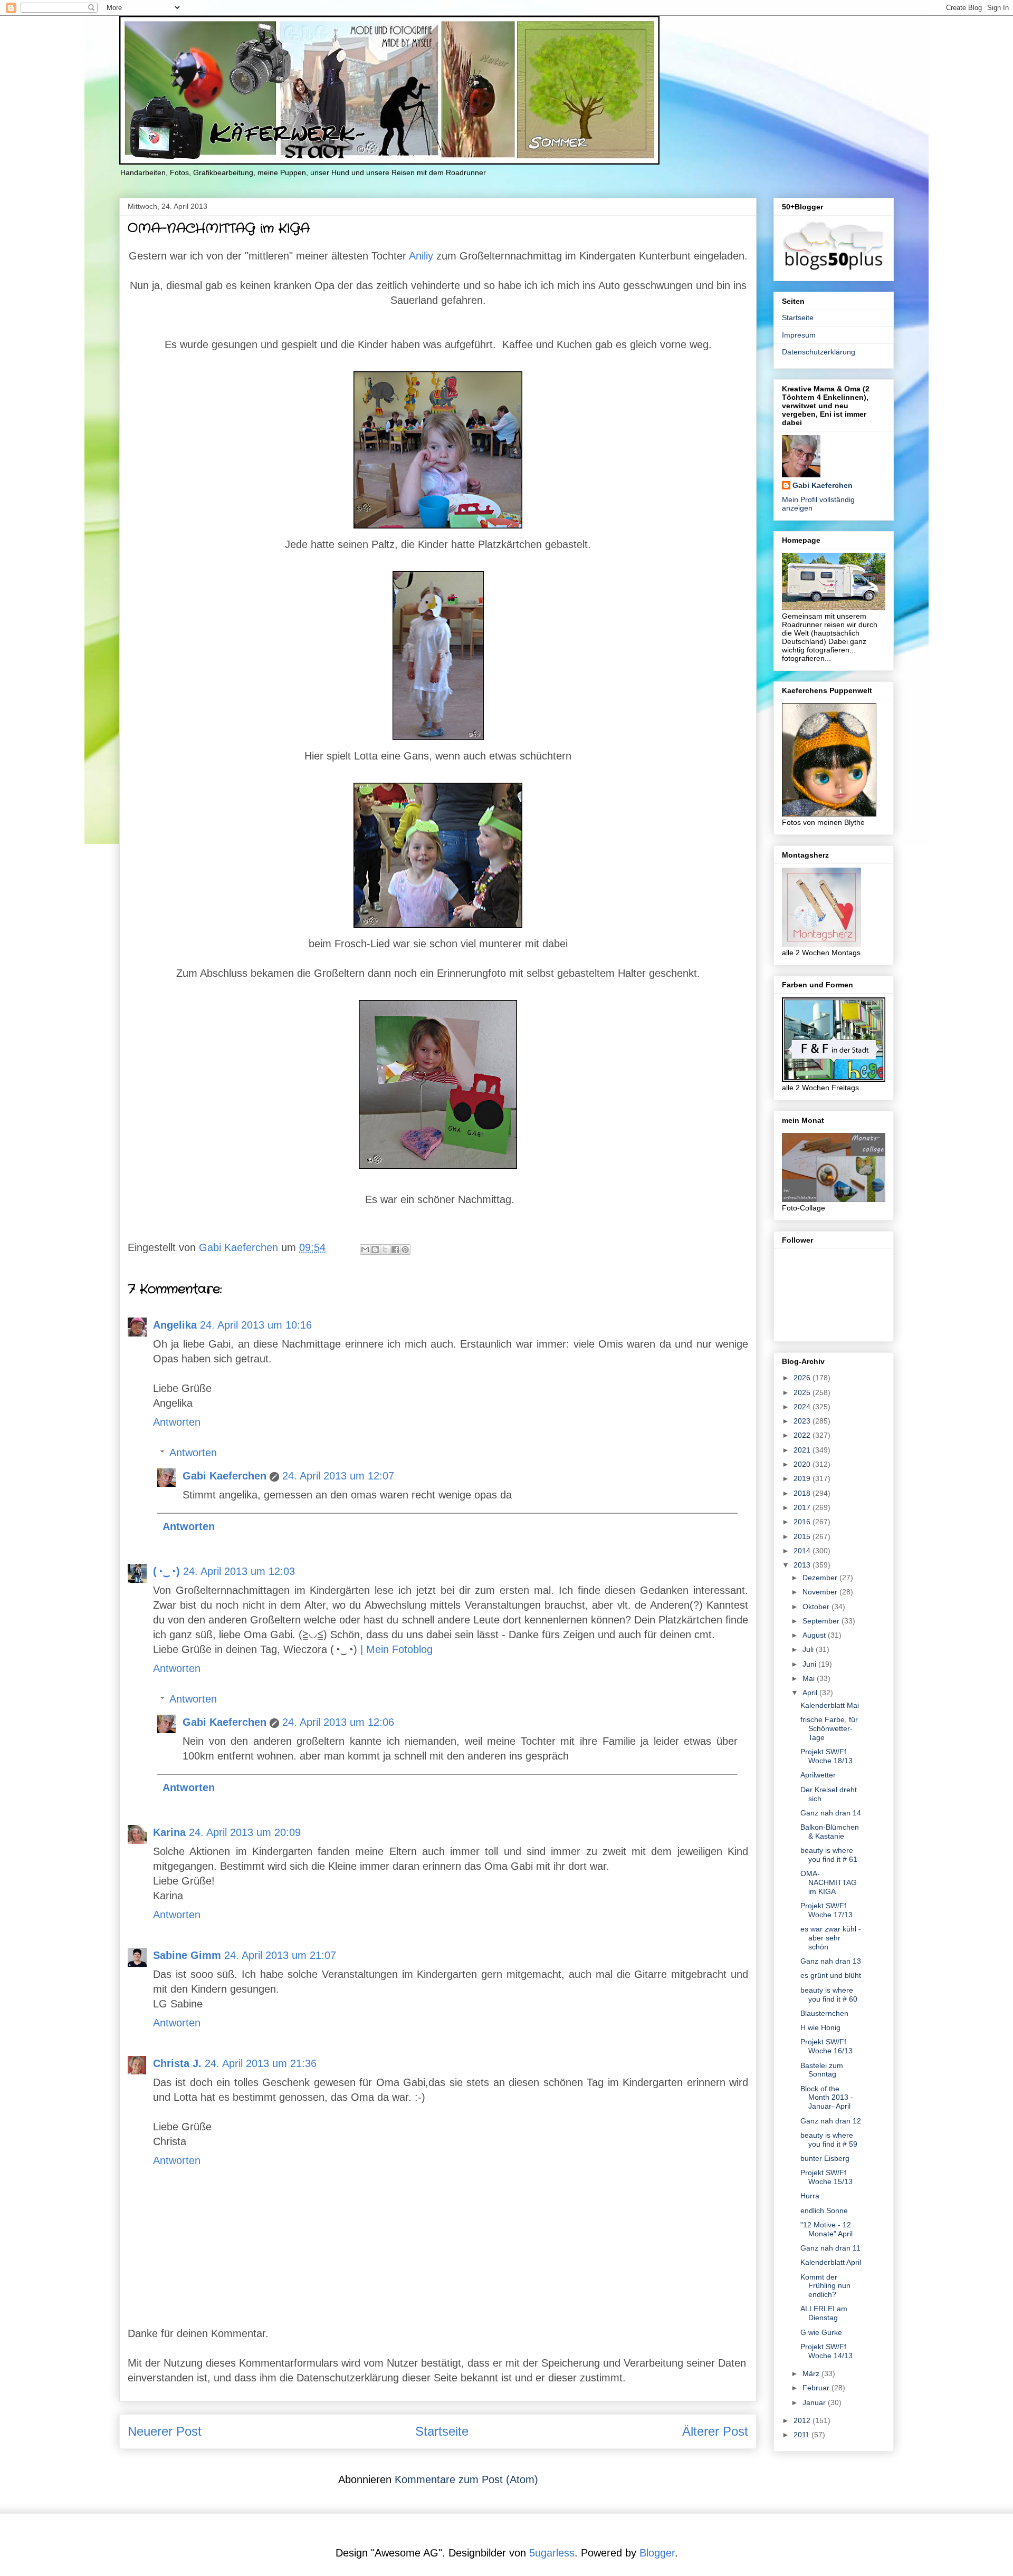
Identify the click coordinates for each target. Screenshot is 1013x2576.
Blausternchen (824, 2013)
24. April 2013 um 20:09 (245, 1832)
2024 (803, 1407)
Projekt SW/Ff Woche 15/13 (826, 2177)
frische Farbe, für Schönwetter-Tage (829, 1728)
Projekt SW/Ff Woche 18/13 (826, 1756)
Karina (169, 1832)
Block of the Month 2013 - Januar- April (827, 2098)
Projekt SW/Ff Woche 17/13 (826, 1910)
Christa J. (177, 2063)
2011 (802, 2435)
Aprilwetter (818, 1775)
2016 (803, 1522)
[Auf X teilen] (385, 1249)
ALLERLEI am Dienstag (824, 2313)
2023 (803, 1421)
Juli (809, 1649)
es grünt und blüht (831, 1975)
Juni (810, 1664)
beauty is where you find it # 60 (829, 1995)
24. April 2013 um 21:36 (261, 2063)
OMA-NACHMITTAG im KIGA (829, 1882)
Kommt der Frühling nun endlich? (825, 2286)
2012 (803, 2420)
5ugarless (552, 2553)
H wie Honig (820, 2027)
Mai (810, 1678)
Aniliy (421, 256)
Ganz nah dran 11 (830, 2248)
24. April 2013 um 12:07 (338, 1476)
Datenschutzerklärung (819, 352)
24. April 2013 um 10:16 (256, 1325)
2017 (803, 1507)
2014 (803, 1551)
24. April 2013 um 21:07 (280, 1955)
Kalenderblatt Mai (830, 1705)
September (822, 1621)
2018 (803, 1493)
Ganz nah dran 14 (831, 1813)
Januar (815, 2402)
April (811, 1693)
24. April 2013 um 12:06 (338, 1722)
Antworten (177, 1422)
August (815, 1635)
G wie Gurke (821, 2332)
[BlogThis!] (375, 1249)
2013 (803, 1565)
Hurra (810, 2196)
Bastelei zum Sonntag (822, 2070)
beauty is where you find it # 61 (829, 1855)
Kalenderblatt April (831, 2262)
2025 (803, 1392)
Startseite (442, 2431)
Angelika (175, 1325)
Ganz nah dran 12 (831, 2121)
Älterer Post (715, 2431)
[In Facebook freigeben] (395, 1249)
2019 (803, 1478)
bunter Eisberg (825, 2158)
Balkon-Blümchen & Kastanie (830, 1832)
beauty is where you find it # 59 (829, 2140)
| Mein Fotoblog (396, 1649)
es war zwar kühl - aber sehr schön (831, 1938)
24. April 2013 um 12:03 (239, 1571)
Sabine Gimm (187, 1955)
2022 (803, 1435)
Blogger (657, 2553)
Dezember (821, 1578)
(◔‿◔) (166, 1571)
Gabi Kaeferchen (224, 1476)
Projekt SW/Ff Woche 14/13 (826, 2351)
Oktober (817, 1607)
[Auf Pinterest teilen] (405, 1249)
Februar (817, 2388)
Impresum (799, 335)
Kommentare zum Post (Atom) (466, 2479)
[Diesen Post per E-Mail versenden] (365, 1249)
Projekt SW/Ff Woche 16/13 (826, 2046)
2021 (803, 1450)
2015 (803, 1536)
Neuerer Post (165, 2431)
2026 (803, 1378)
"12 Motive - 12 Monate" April (826, 2229)
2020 (803, 1464)
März (812, 2373)
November (821, 1592)
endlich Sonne (824, 2210)
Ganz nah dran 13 (831, 1961)
